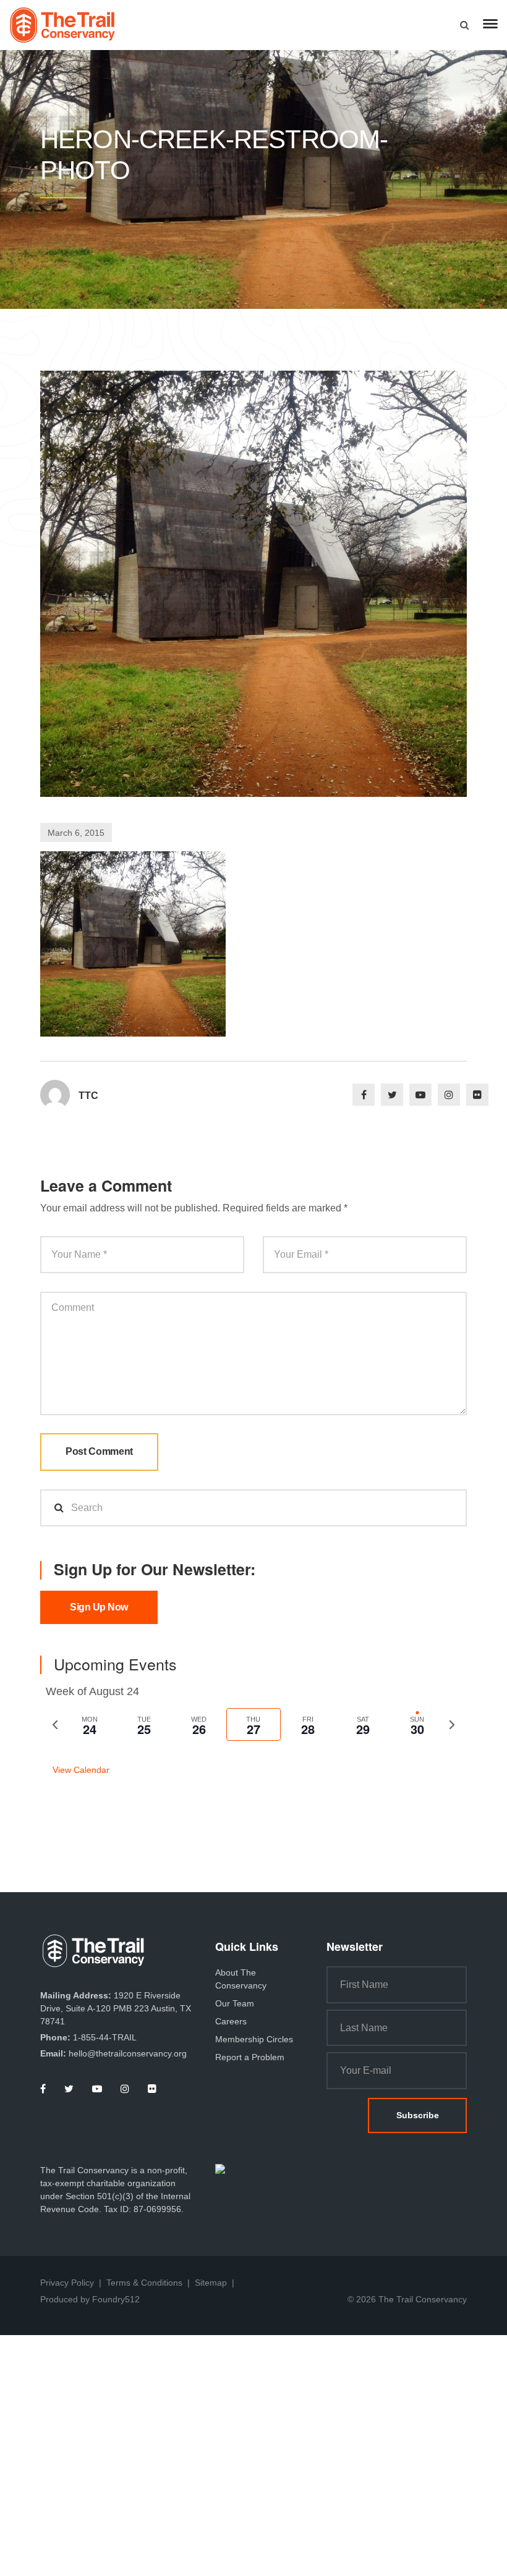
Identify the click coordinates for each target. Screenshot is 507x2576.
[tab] (90, 1724)
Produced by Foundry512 (90, 2299)
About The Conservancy (241, 1979)
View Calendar (81, 1770)
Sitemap (211, 2283)
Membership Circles (254, 2039)
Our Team (235, 2003)
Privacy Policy (67, 2283)
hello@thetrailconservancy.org (128, 2053)
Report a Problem (250, 2057)
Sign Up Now (99, 1607)
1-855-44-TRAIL (105, 2037)
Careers (231, 2021)
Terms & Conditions (144, 2283)
